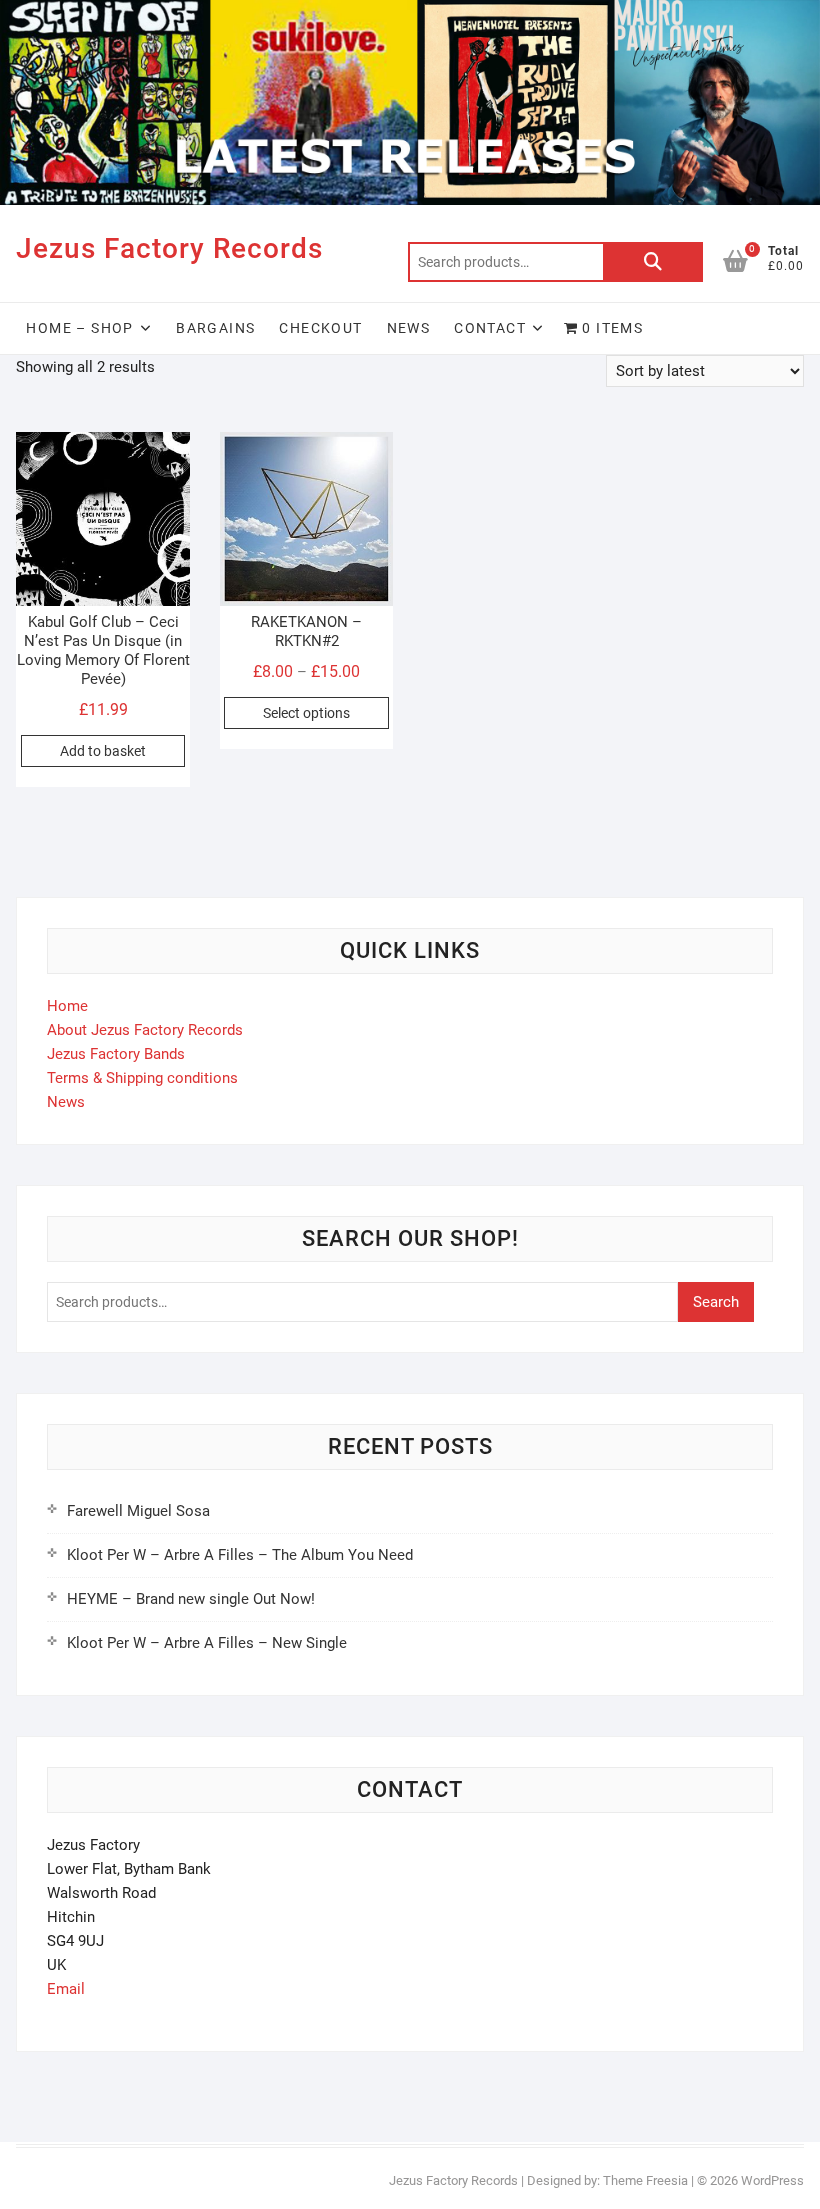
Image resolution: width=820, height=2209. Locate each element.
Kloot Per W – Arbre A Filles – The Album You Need (240, 1555)
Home (67, 1006)
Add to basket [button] (103, 751)
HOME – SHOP (79, 328)
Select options (306, 713)
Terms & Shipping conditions (142, 1078)
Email (66, 1989)
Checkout (320, 328)
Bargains (215, 328)
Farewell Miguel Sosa (138, 1511)
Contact (490, 328)
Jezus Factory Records (169, 248)
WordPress (772, 2180)
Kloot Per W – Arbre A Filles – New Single (207, 1643)
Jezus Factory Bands (116, 1054)
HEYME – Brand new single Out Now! (191, 1599)
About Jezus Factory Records (145, 1030)
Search (653, 262)
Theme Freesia (645, 2180)
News (409, 328)
